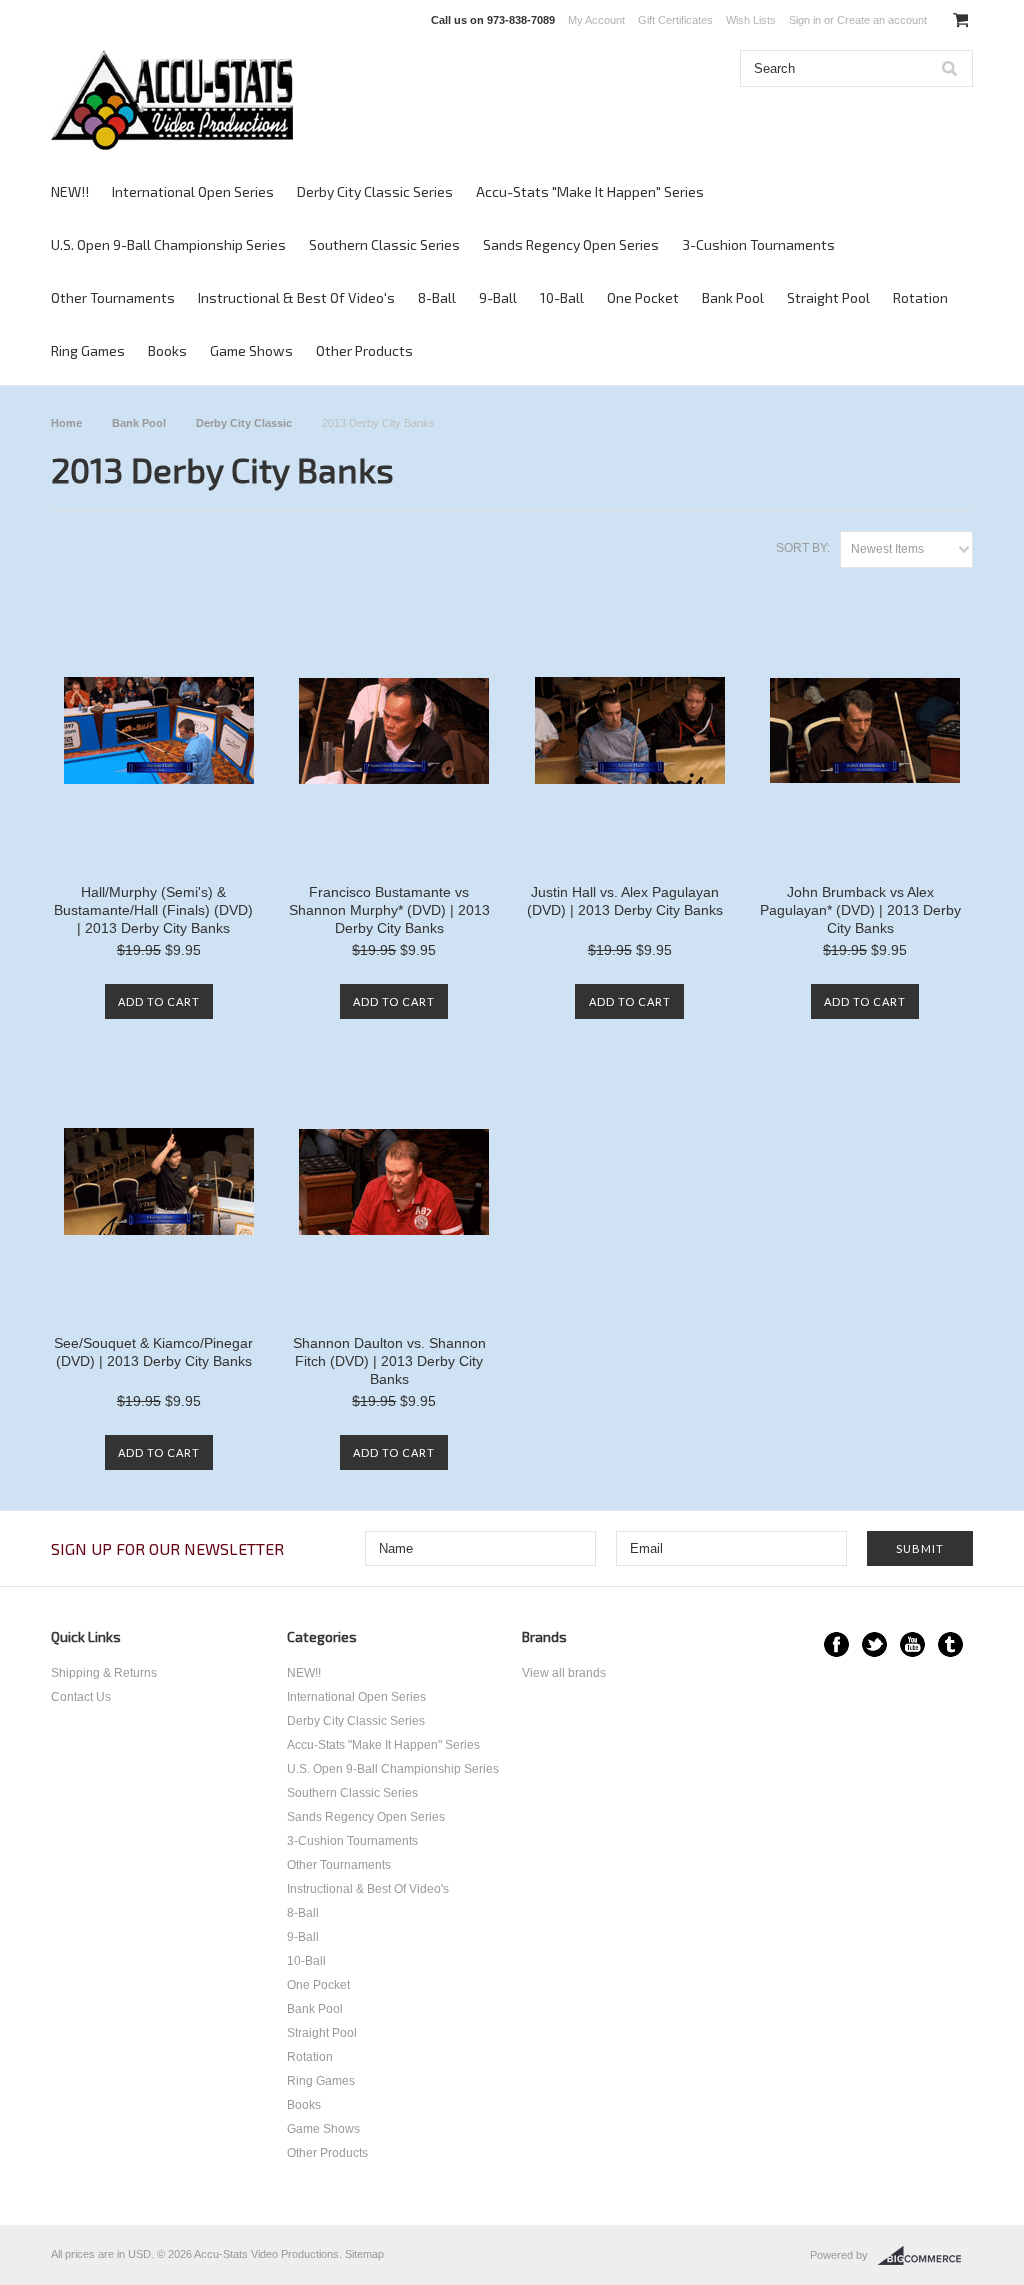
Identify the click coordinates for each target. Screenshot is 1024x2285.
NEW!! (70, 191)
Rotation (920, 297)
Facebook (836, 1644)
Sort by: (803, 548)
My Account (596, 20)
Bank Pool (733, 297)
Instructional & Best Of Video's (296, 297)
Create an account (882, 20)
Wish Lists (751, 20)
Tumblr (950, 1644)
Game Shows (251, 350)
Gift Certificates (675, 20)
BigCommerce (925, 2256)
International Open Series (193, 191)
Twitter (874, 1644)
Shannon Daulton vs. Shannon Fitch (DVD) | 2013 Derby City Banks (389, 1361)
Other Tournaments (113, 297)
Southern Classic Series (384, 244)
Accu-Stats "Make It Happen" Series (590, 191)
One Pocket (643, 297)
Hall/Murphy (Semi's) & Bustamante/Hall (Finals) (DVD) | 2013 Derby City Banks (153, 910)
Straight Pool (828, 297)
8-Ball (437, 297)
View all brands (564, 1673)
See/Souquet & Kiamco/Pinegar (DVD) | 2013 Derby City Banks (153, 1352)
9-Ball (498, 297)
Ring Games (88, 350)
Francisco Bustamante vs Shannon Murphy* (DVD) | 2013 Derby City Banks (389, 910)
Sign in (805, 20)
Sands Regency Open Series (571, 244)
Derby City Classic (244, 423)
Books (167, 350)
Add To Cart (159, 1001)
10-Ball (562, 297)
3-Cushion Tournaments (758, 244)
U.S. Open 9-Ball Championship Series (168, 244)
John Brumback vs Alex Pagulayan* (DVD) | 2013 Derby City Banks (860, 910)
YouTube (912, 1644)
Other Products (364, 350)
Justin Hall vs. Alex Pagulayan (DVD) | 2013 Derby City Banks (625, 901)
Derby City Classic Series (375, 191)
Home (66, 423)
